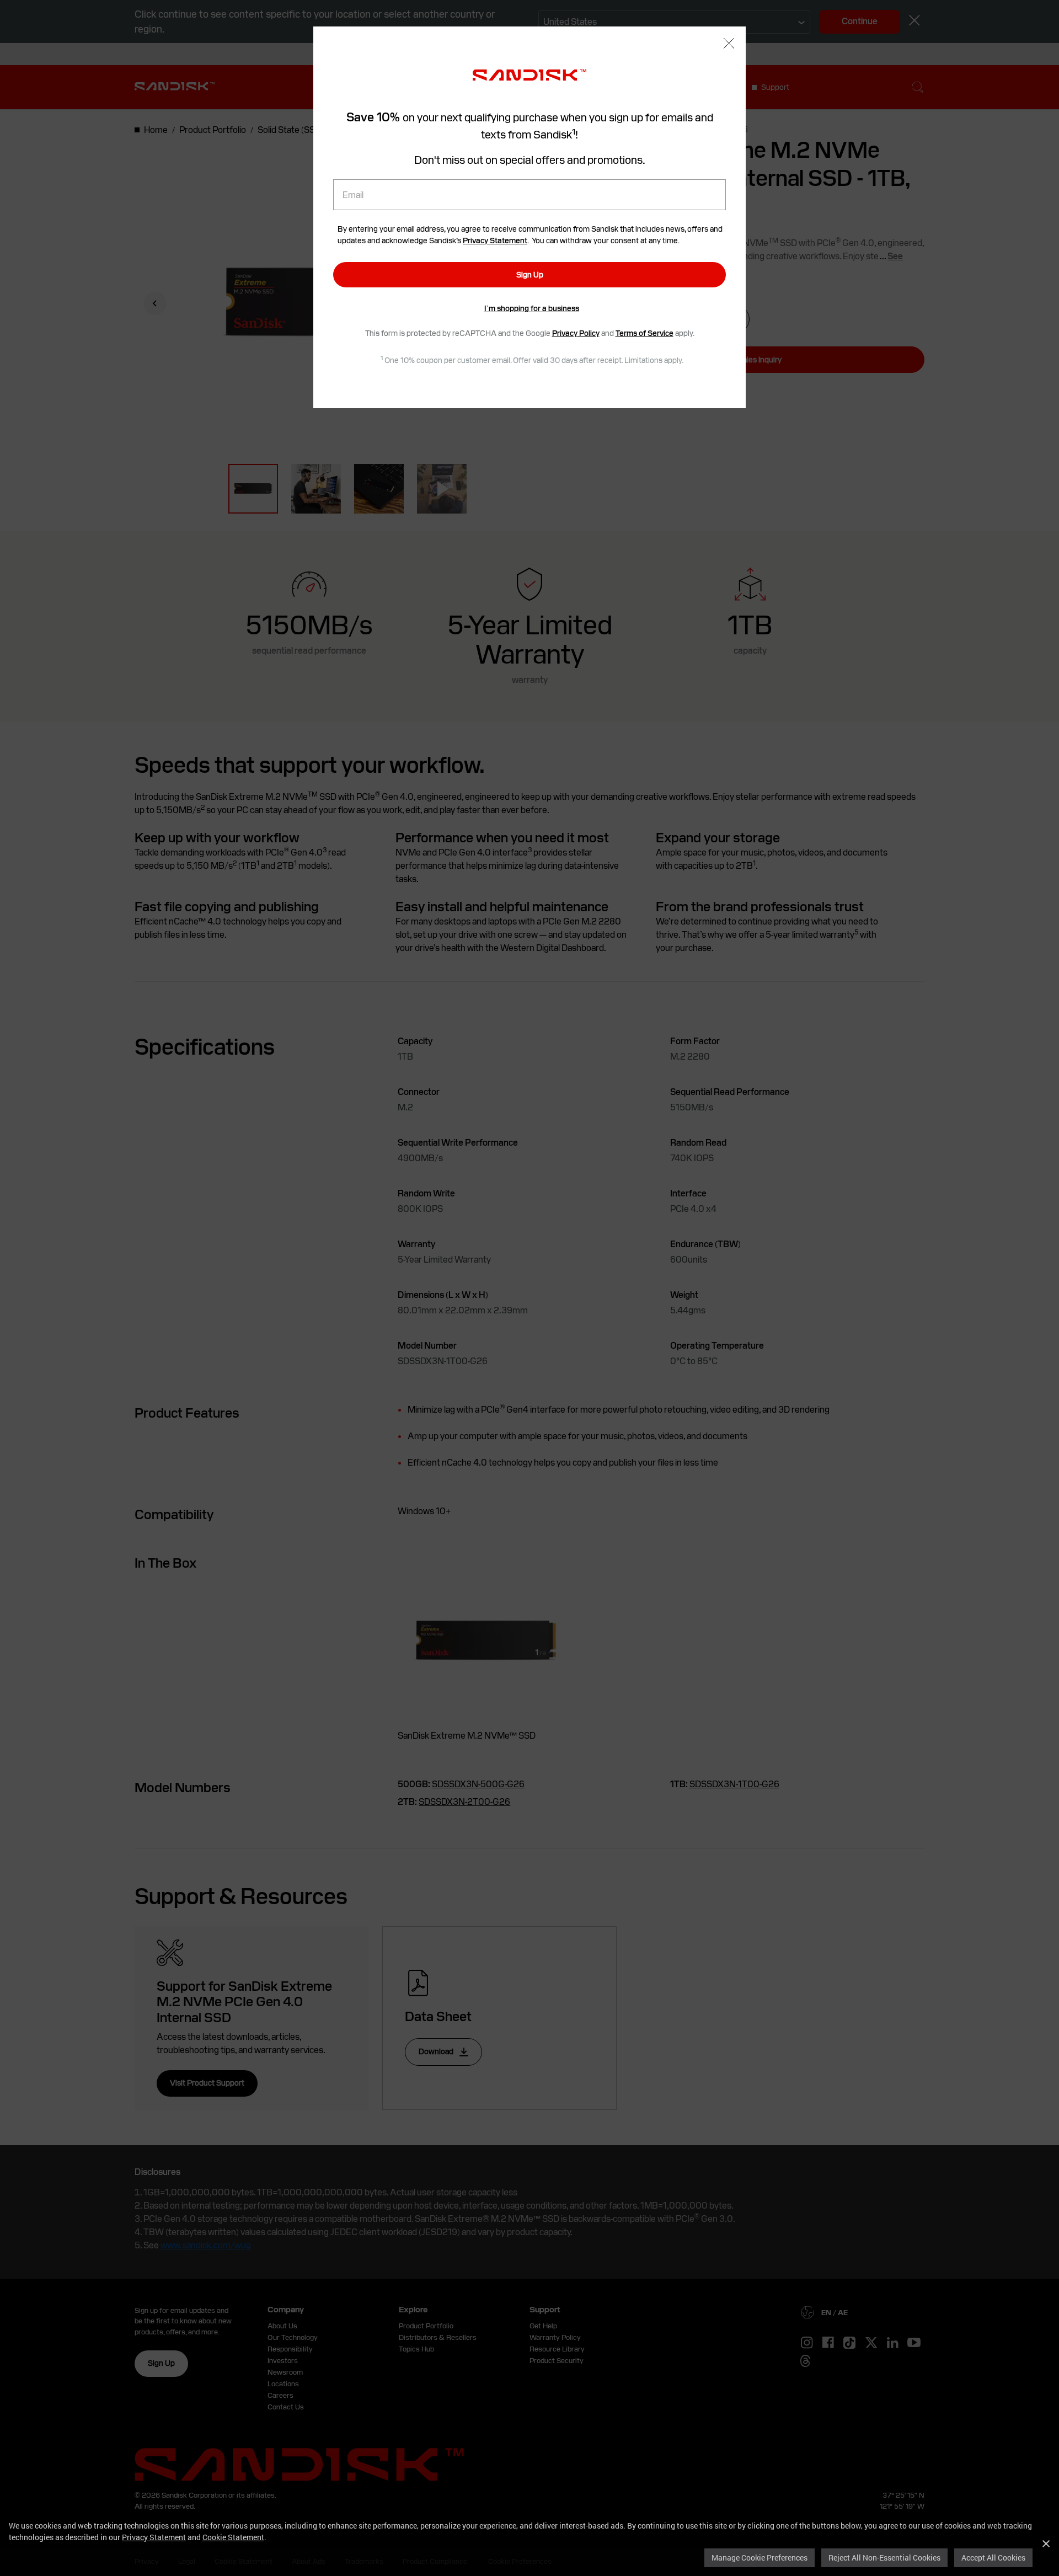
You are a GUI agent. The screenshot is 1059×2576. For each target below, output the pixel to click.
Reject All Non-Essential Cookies (884, 2558)
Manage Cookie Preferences (760, 2558)
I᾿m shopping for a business (532, 308)
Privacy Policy (576, 333)
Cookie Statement (233, 2537)
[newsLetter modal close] (729, 44)
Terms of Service (645, 333)
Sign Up (530, 275)
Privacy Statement (154, 2537)
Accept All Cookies (993, 2558)
